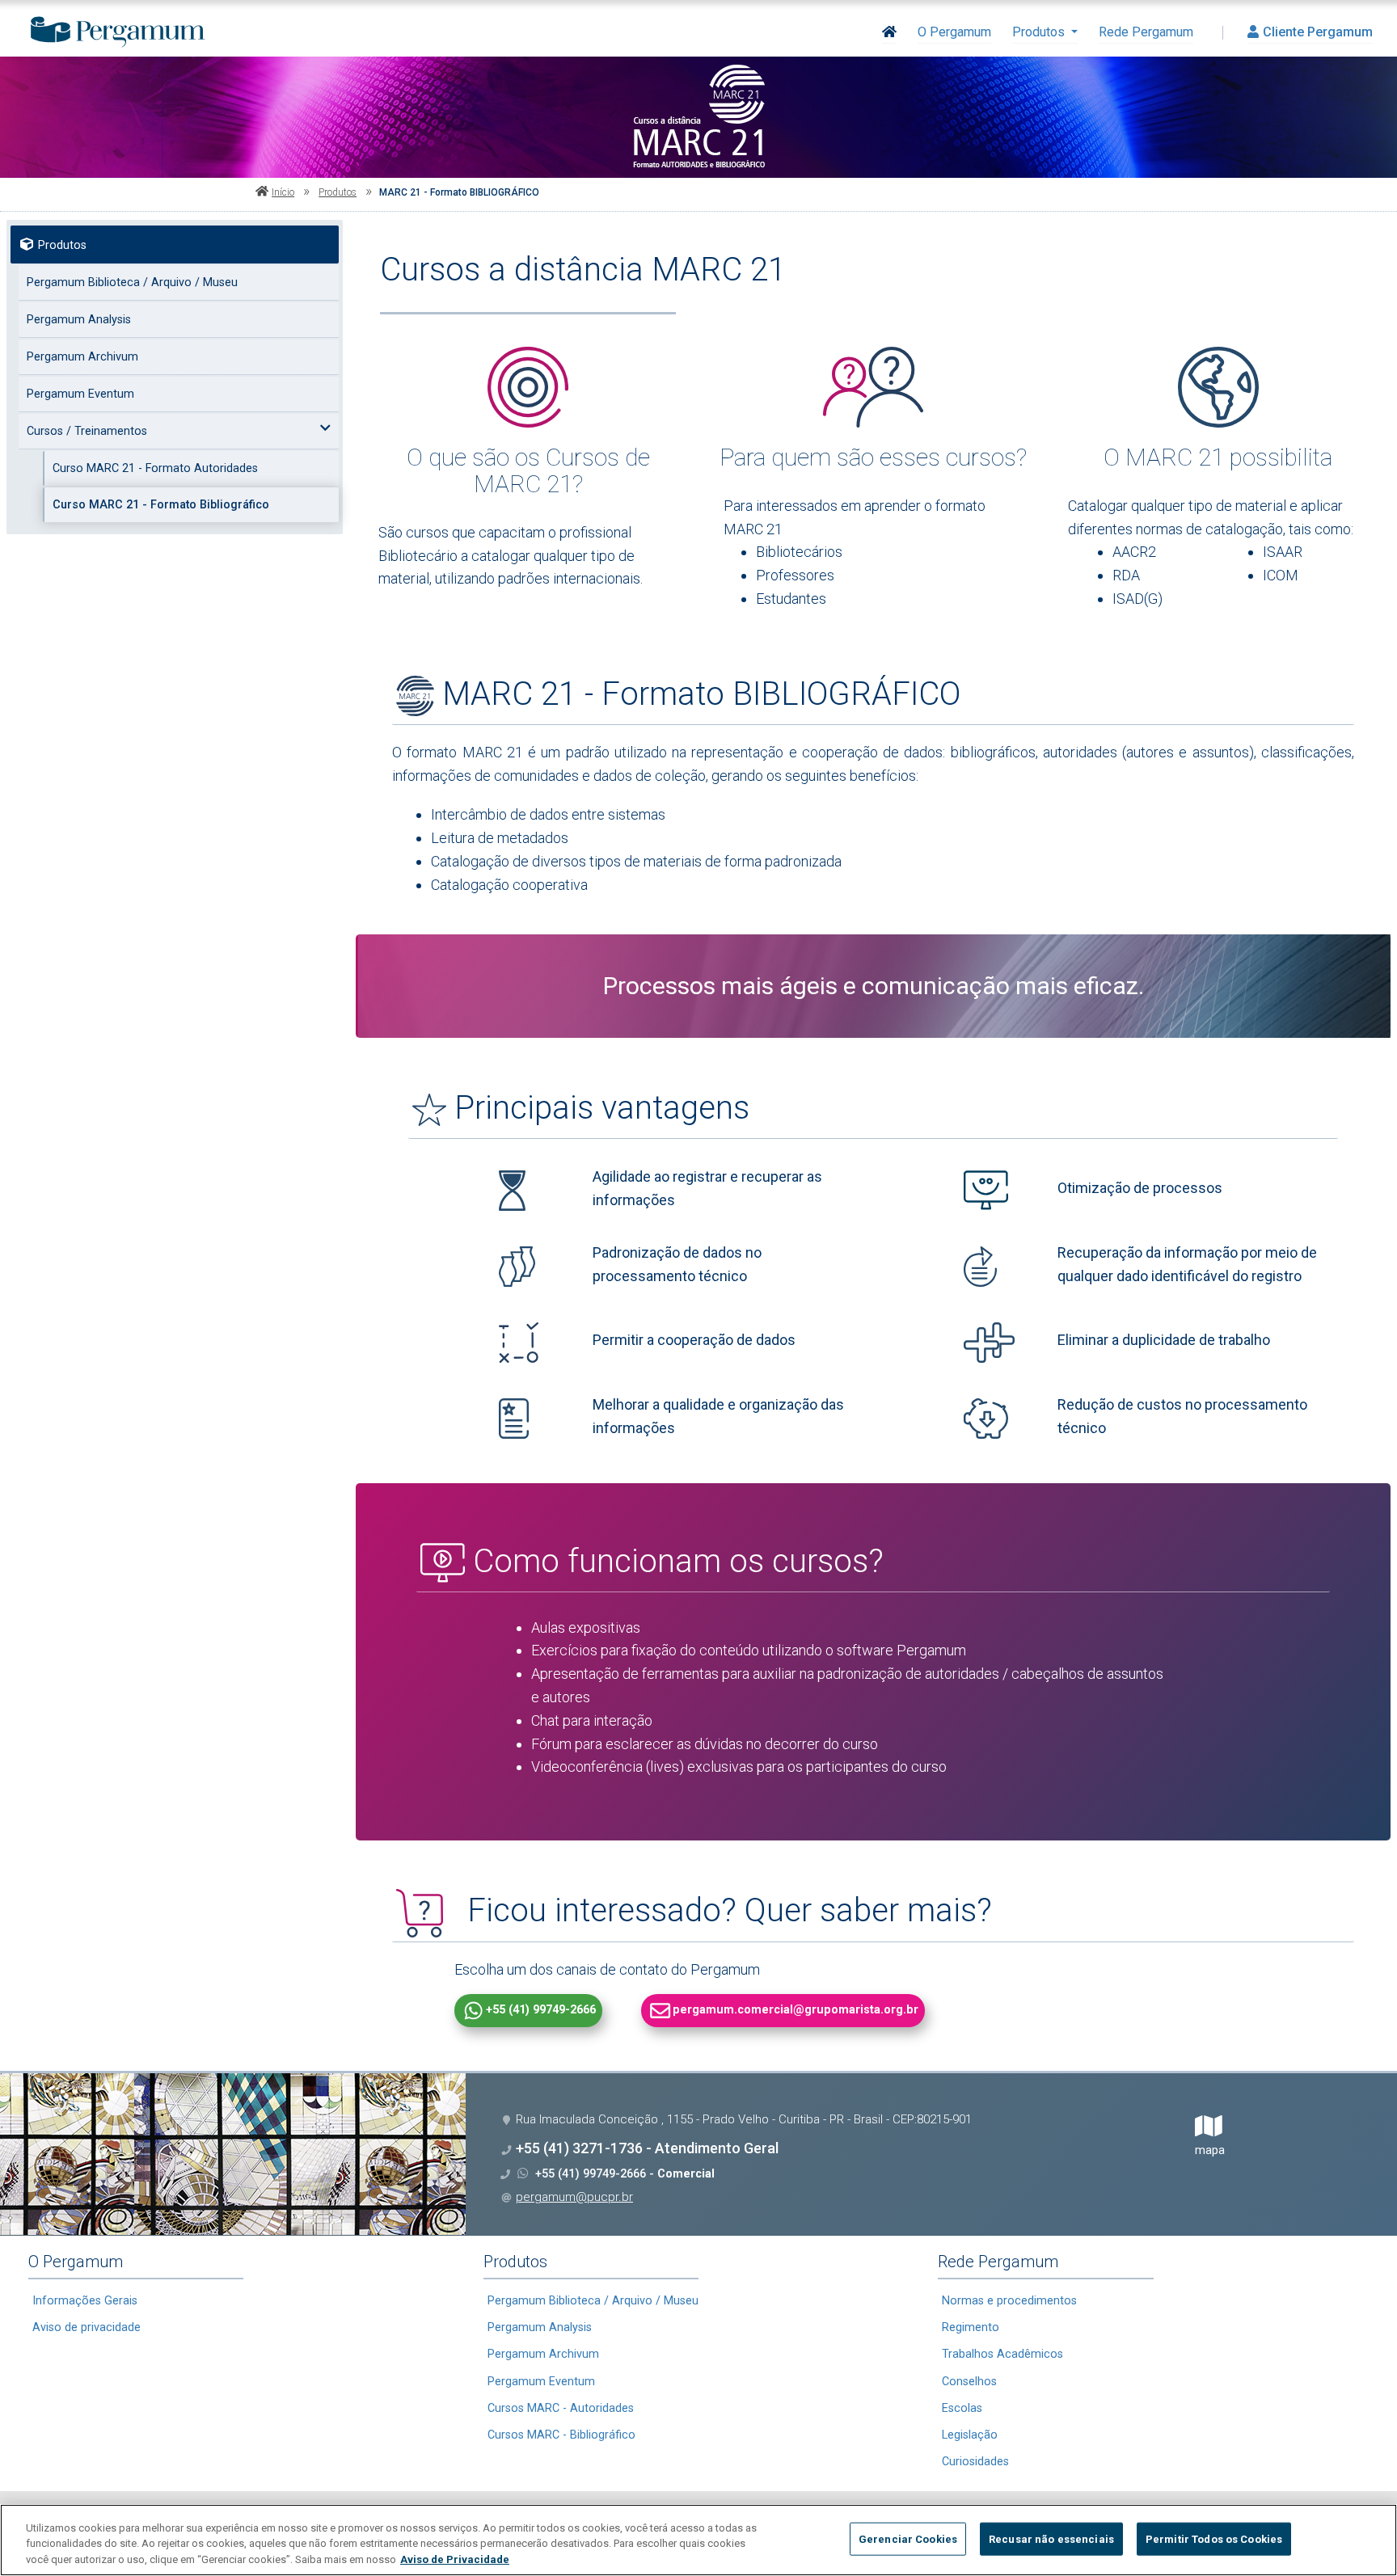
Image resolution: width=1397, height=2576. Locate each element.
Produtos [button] (1040, 32)
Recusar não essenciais (1051, 2538)
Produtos (338, 192)
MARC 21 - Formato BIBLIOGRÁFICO (459, 192)
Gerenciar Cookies (908, 2538)
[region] (698, 2540)
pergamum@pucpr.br (574, 2197)
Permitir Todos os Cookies (1214, 2538)
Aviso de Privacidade (455, 2559)
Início (283, 192)
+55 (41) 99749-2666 (541, 2010)
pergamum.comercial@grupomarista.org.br (796, 2010)
